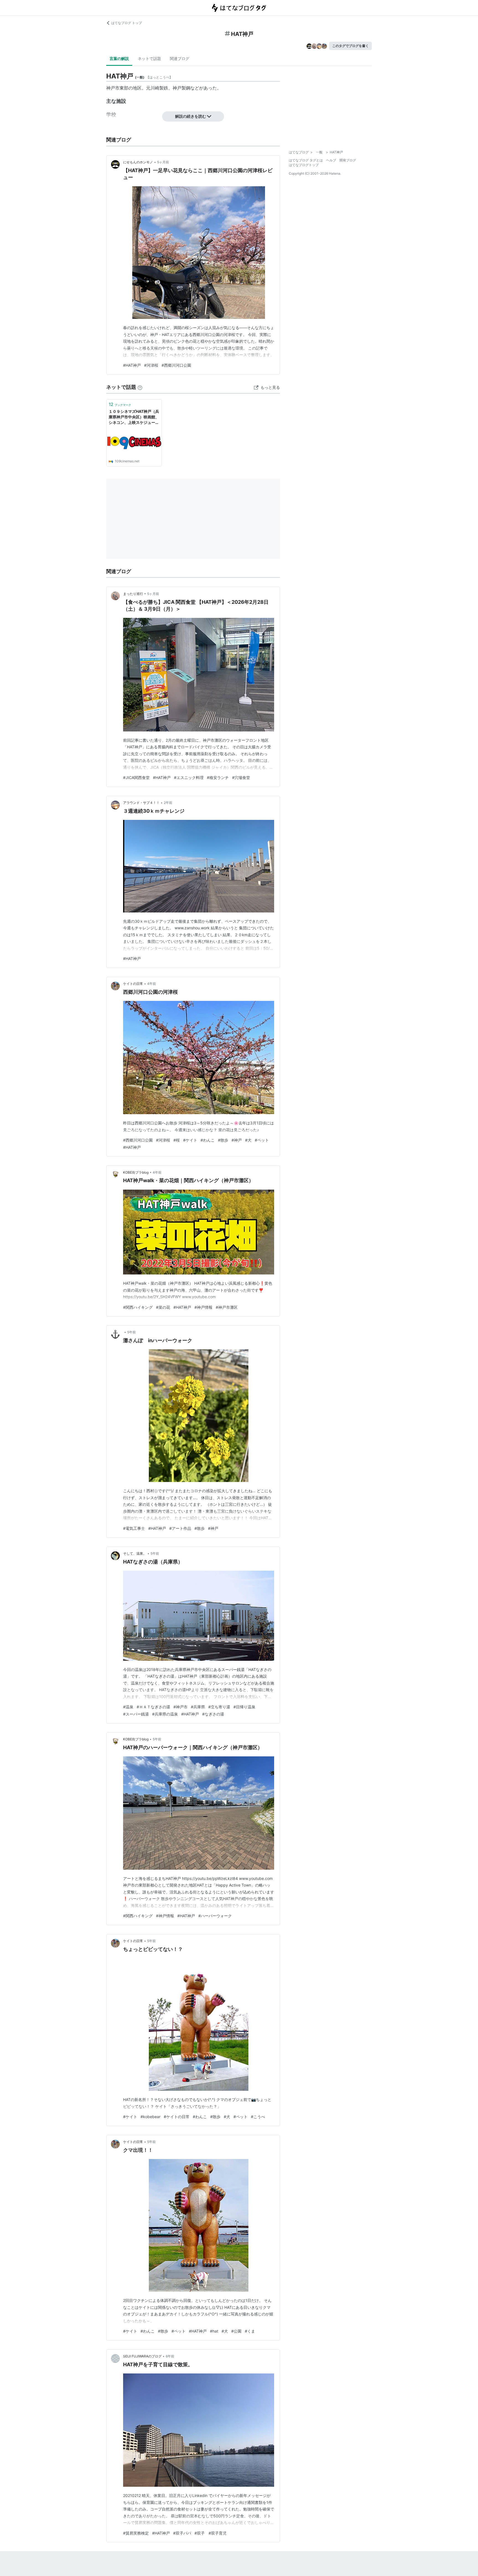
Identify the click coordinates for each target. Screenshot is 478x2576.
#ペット (262, 1140)
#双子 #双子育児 (211, 2533)
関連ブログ (180, 58)
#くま (250, 2331)
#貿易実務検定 (136, 2533)
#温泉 (128, 1707)
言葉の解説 (119, 58)
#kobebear (150, 2117)
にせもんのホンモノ (138, 162)
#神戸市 (180, 1707)
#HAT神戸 (132, 365)
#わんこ (208, 1140)
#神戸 (237, 1140)
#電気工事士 (134, 1528)
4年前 (152, 984)
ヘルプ (331, 160)
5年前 (132, 1332)
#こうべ (258, 2117)
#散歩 (223, 1140)
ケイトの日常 (133, 984)
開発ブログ (348, 160)
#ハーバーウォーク (215, 1916)
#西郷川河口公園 (176, 365)
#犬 (248, 1140)
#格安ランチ (218, 777)
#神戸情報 (203, 1307)
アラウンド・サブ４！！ (141, 803)
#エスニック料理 (189, 777)
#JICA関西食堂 (136, 777)
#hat (214, 2331)
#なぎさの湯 (213, 1714)
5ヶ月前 (163, 162)
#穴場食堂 (241, 777)
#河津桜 (151, 365)
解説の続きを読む (191, 116)
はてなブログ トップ (127, 23)
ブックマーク (120, 404)
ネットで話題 (149, 58)
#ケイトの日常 (177, 2117)
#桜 (177, 1140)
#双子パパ (182, 2533)
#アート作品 (180, 1528)
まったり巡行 (133, 594)
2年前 (168, 803)
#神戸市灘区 (227, 1307)
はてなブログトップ (304, 165)
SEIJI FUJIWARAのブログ (142, 2356)
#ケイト (190, 1140)
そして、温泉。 (135, 1553)
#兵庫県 (198, 1707)
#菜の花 (163, 1307)
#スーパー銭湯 (136, 1714)
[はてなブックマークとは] (140, 387)
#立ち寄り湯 (219, 1707)
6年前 (170, 2356)
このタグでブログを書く (350, 46)
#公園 (236, 2331)
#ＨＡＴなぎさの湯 (153, 1707)
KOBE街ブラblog (136, 1172)
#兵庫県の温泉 (165, 1714)
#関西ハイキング (138, 1307)
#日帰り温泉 (244, 1707)
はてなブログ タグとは (306, 160)
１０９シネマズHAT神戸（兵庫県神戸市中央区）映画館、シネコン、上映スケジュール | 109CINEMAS (134, 417)
